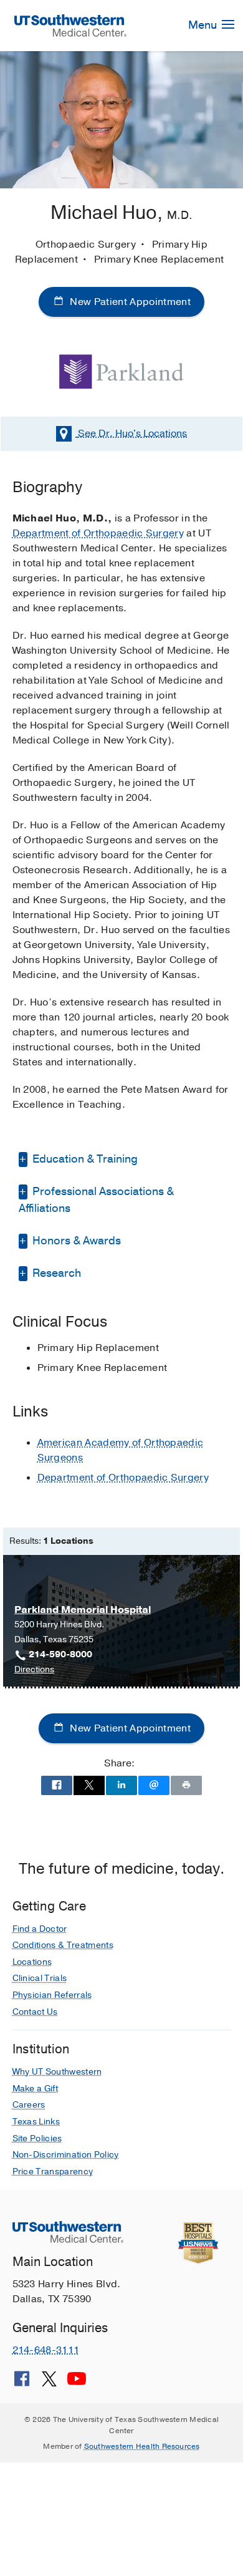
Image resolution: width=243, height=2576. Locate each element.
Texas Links (36, 2122)
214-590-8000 (60, 1654)
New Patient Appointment (129, 302)
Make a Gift (36, 2089)
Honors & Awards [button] (75, 1241)
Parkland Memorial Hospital (83, 1610)
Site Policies (37, 2138)
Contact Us (35, 2012)
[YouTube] (77, 2383)
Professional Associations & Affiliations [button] (96, 1200)
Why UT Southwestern (57, 2072)
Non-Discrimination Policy (66, 2155)
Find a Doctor (40, 1929)
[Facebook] (22, 2383)
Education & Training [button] (84, 1159)
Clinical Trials (40, 1978)
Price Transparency (53, 2172)
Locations (132, 433)
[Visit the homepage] (70, 25)
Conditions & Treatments (63, 1945)
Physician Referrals (52, 1995)
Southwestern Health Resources (142, 2446)
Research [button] (55, 1273)
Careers (29, 2105)
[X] (49, 2383)
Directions (34, 1670)
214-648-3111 (46, 2350)
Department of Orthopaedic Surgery (98, 533)
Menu (204, 25)
